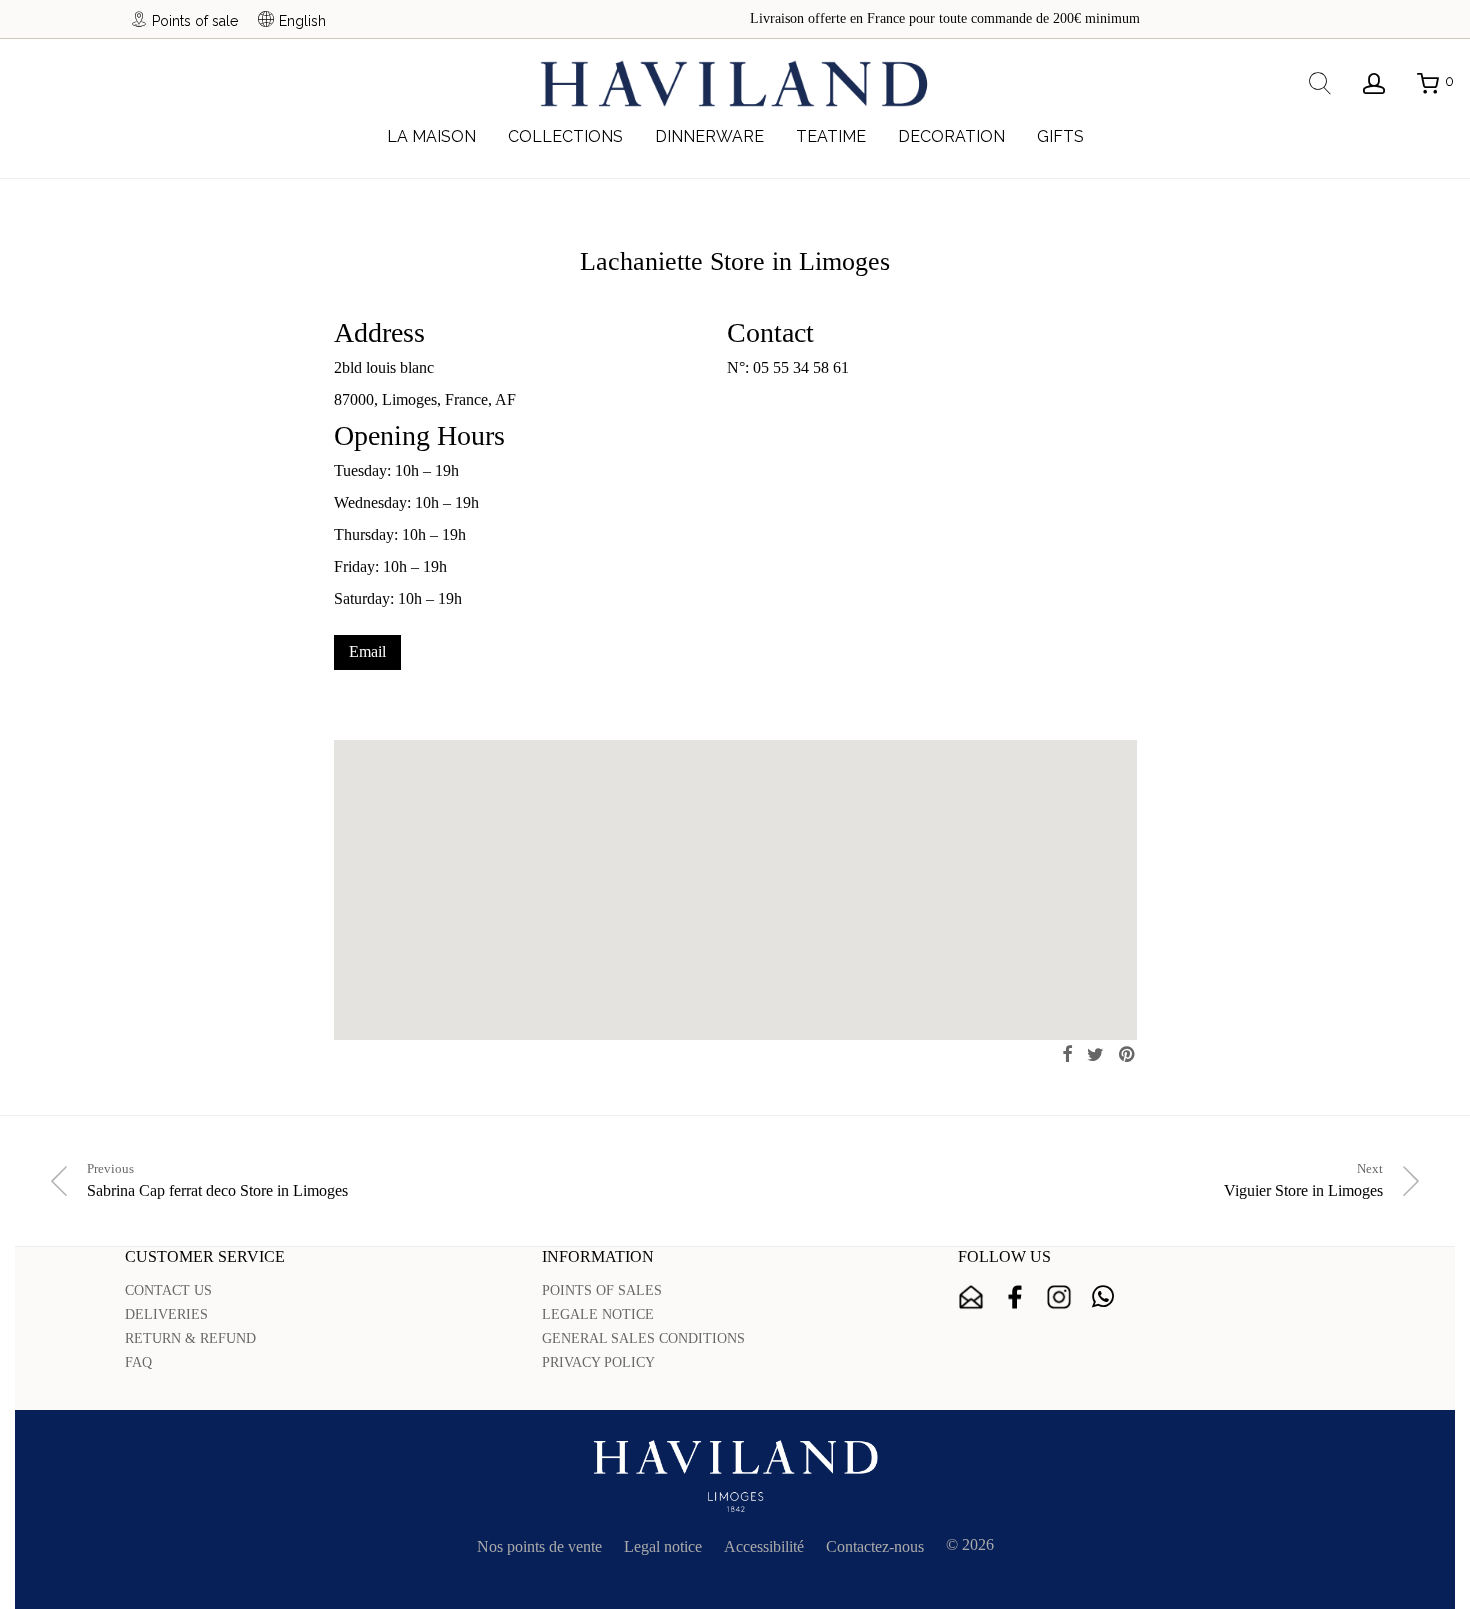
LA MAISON (431, 136)
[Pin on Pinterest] (1128, 1055)
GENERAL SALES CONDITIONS (643, 1338)
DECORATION (951, 136)
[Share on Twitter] (1095, 1055)
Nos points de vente (539, 1546)
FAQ (138, 1362)
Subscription (971, 1297)
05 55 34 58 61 (801, 367)
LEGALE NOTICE (598, 1314)
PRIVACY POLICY (598, 1362)
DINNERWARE (709, 136)
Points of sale (195, 20)
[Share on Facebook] (1067, 1055)
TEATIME (831, 136)
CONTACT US (168, 1290)
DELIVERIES (166, 1314)
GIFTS (1060, 136)
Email (367, 651)
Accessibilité (764, 1546)
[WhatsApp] (1103, 1297)
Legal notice (663, 1546)
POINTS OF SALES (602, 1290)
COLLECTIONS (565, 136)
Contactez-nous (875, 1546)
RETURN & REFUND (190, 1338)
